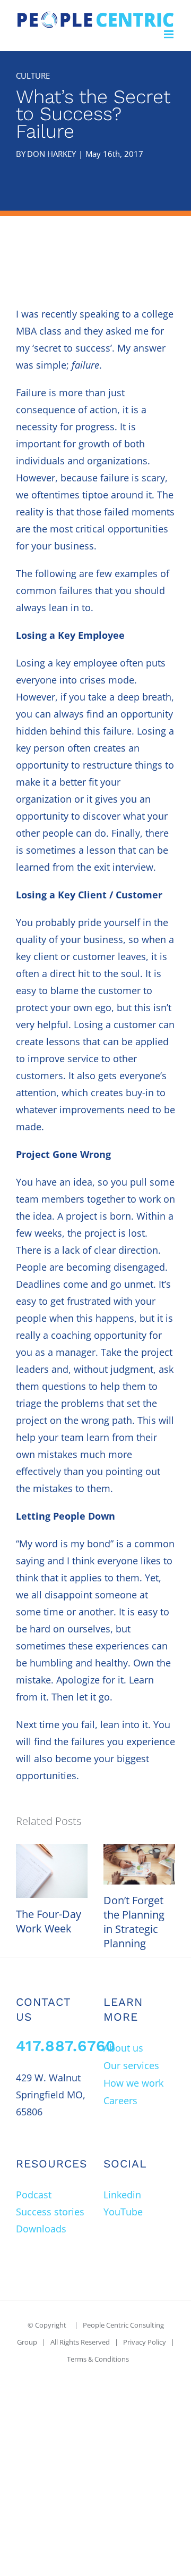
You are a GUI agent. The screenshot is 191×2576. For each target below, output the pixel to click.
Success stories (50, 2212)
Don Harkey (51, 154)
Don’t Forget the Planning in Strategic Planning (134, 1922)
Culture (33, 76)
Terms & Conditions (98, 2359)
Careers (120, 2100)
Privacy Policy (145, 2342)
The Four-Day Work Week (49, 1921)
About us (123, 2048)
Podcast (34, 2195)
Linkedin (122, 2195)
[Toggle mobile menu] (170, 34)
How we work (133, 2083)
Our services (131, 2065)
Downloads (41, 2229)
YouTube (123, 2212)
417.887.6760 (66, 2046)
